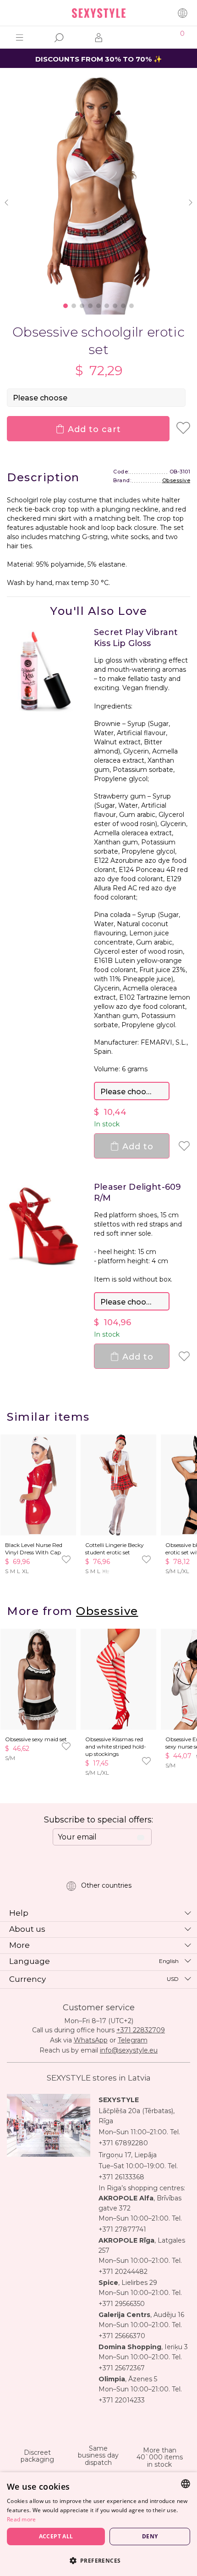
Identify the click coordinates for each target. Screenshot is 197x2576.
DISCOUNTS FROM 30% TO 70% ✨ (99, 59)
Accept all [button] (56, 2536)
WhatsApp (91, 2040)
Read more (22, 2519)
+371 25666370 (122, 2336)
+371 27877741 (122, 2229)
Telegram (133, 2040)
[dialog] (98, 2524)
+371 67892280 (123, 2143)
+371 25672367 (122, 2368)
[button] (98, 2560)
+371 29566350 (122, 2304)
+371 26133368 (121, 2177)
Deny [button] (150, 2536)
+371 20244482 (123, 2272)
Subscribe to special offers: (98, 1820)
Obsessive (176, 480)
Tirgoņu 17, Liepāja (128, 2155)
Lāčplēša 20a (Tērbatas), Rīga (137, 2116)
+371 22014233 (122, 2400)
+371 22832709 (141, 2030)
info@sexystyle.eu (129, 2050)
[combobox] (186, 2484)
